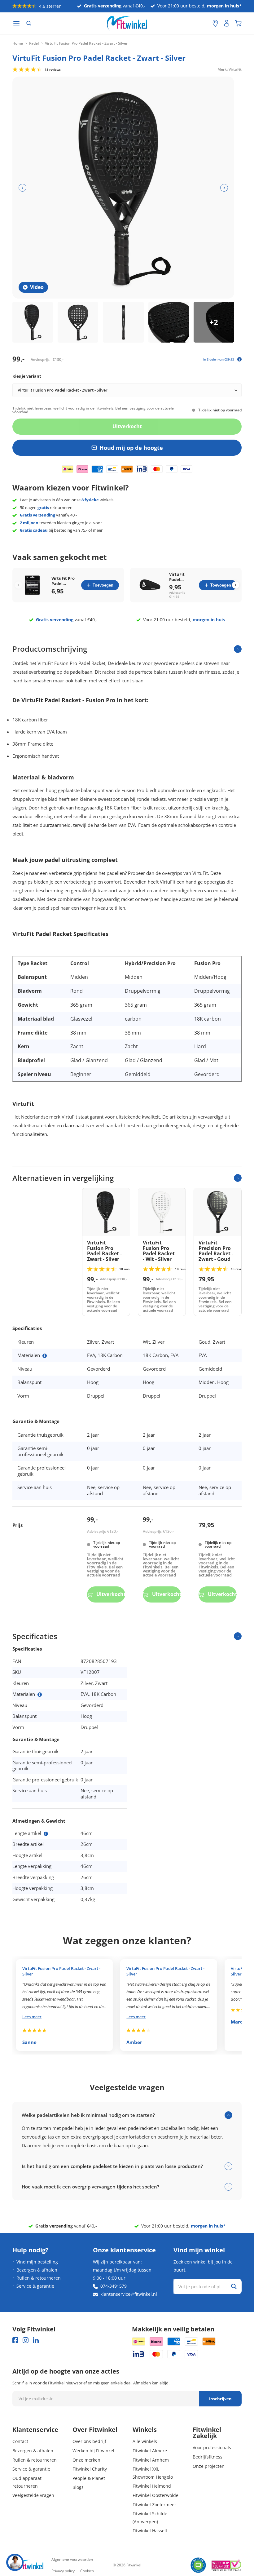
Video (37, 287)
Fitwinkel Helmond (152, 2486)
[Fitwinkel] (28, 2565)
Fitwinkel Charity (90, 2469)
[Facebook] (15, 2340)
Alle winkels (145, 2441)
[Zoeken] (29, 23)
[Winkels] (215, 23)
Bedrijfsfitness (208, 2457)
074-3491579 (114, 2286)
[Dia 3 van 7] (123, 322)
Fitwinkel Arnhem (151, 2460)
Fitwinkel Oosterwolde (155, 2495)
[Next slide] (236, 585)
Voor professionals (212, 2447)
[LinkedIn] (36, 2340)
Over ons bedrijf (89, 2441)
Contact (20, 2441)
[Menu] (16, 23)
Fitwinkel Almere (150, 2451)
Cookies (87, 2571)
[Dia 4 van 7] (169, 322)
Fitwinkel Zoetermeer (154, 2505)
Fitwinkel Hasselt (150, 2531)
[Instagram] (26, 2340)
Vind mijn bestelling (37, 2262)
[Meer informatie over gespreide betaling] (239, 359)
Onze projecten (209, 2466)
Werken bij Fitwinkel (93, 2451)
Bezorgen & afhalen (37, 2270)
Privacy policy (63, 2571)
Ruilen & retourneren (39, 2278)
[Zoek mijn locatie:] (205, 23)
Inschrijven (220, 2399)
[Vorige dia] (22, 188)
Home (18, 43)
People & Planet (89, 2478)
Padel (34, 43)
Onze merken (86, 2460)
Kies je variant (27, 376)
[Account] (227, 23)
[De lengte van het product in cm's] (46, 1834)
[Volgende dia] (224, 188)
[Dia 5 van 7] (214, 322)
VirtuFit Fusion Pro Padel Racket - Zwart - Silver (61, 1971)
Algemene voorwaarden (72, 2559)
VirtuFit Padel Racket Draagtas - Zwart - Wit (180, 577)
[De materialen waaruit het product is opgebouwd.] (45, 1356)
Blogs (78, 2487)
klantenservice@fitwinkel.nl (129, 2294)
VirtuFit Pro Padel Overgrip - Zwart (63, 581)
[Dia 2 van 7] (78, 322)
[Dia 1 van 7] (33, 322)
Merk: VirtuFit (230, 69)
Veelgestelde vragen (33, 2495)
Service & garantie (35, 2286)
